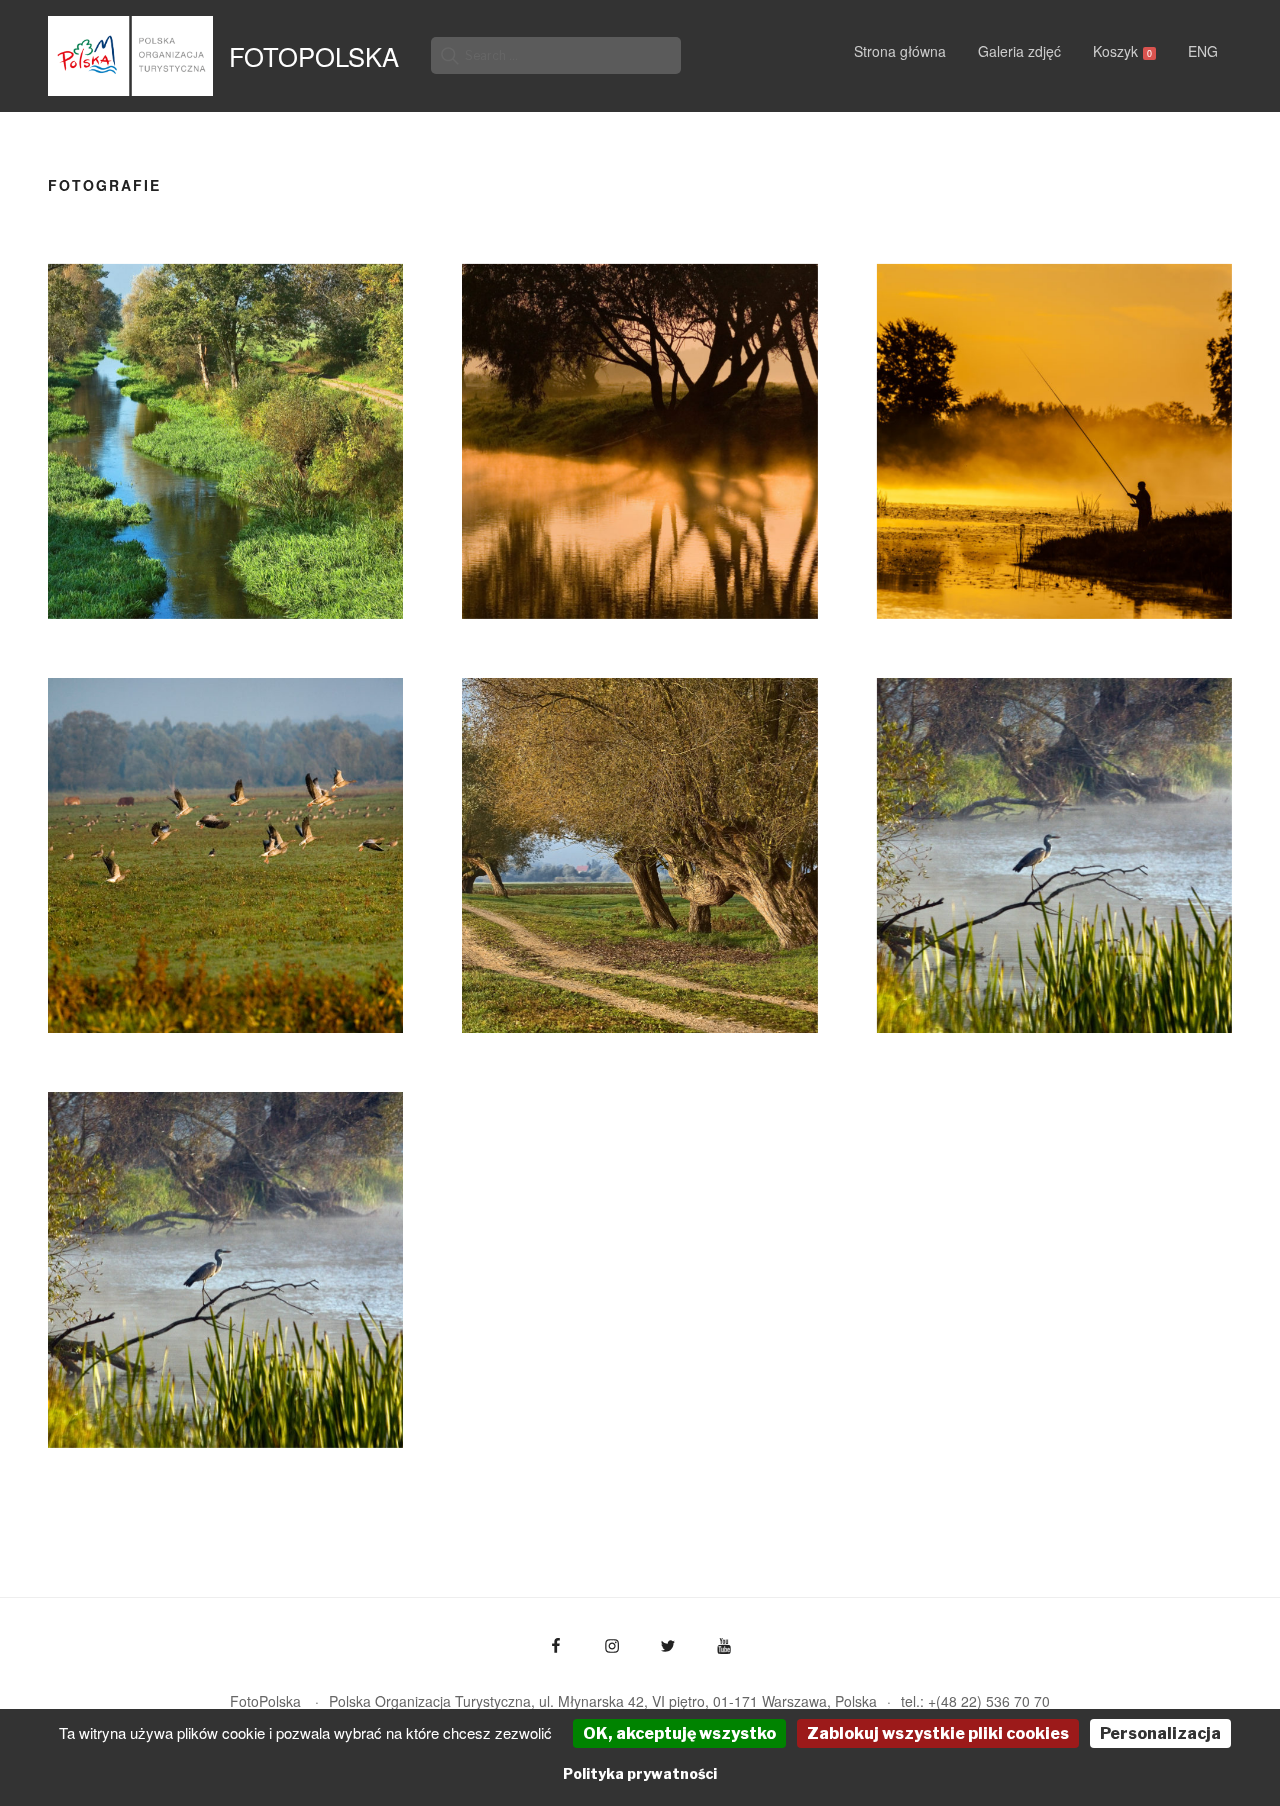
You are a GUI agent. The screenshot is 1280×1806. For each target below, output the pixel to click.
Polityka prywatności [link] (640, 1773)
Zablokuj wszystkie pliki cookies (938, 1733)
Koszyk (1122, 51)
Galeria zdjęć (1019, 51)
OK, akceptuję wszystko (679, 1733)
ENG (1203, 51)
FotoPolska (314, 56)
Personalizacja (1160, 1733)
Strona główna (900, 51)
